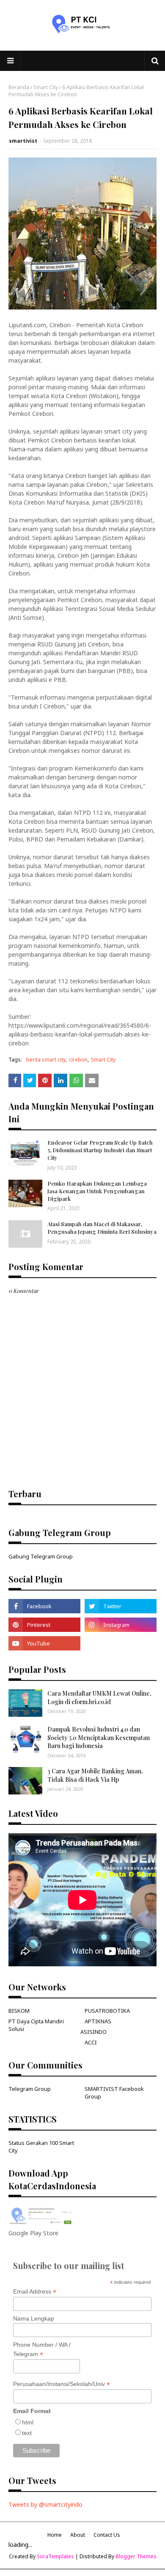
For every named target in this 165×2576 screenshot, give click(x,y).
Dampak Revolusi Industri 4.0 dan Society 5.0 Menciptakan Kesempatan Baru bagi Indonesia (99, 1737)
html (28, 2422)
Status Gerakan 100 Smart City (41, 2147)
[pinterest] (44, 1625)
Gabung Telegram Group (41, 1556)
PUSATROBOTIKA (107, 2011)
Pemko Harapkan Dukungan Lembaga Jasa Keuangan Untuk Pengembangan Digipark (97, 1191)
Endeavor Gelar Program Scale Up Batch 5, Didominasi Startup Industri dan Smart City (100, 1150)
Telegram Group (30, 2089)
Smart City (46, 87)
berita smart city (46, 1060)
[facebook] (44, 1606)
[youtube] (44, 1643)
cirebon (78, 1060)
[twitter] (121, 1606)
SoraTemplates (55, 2556)
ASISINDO (93, 2032)
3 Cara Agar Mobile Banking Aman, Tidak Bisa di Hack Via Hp (95, 1775)
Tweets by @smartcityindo (45, 2504)
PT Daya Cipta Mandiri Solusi (36, 2025)
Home (55, 2535)
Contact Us (107, 2535)
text (27, 2433)
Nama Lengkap (34, 2318)
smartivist (23, 141)
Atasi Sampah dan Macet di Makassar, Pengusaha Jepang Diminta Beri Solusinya (102, 1228)
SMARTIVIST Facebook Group (114, 2093)
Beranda (19, 87)
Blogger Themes (136, 2556)
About (78, 2535)
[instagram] (121, 1625)
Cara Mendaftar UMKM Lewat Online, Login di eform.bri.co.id (99, 1698)
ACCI (91, 2042)
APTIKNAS (98, 2021)
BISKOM (19, 2011)
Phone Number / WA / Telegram (42, 2350)
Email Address (35, 2292)
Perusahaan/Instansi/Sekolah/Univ (62, 2384)
